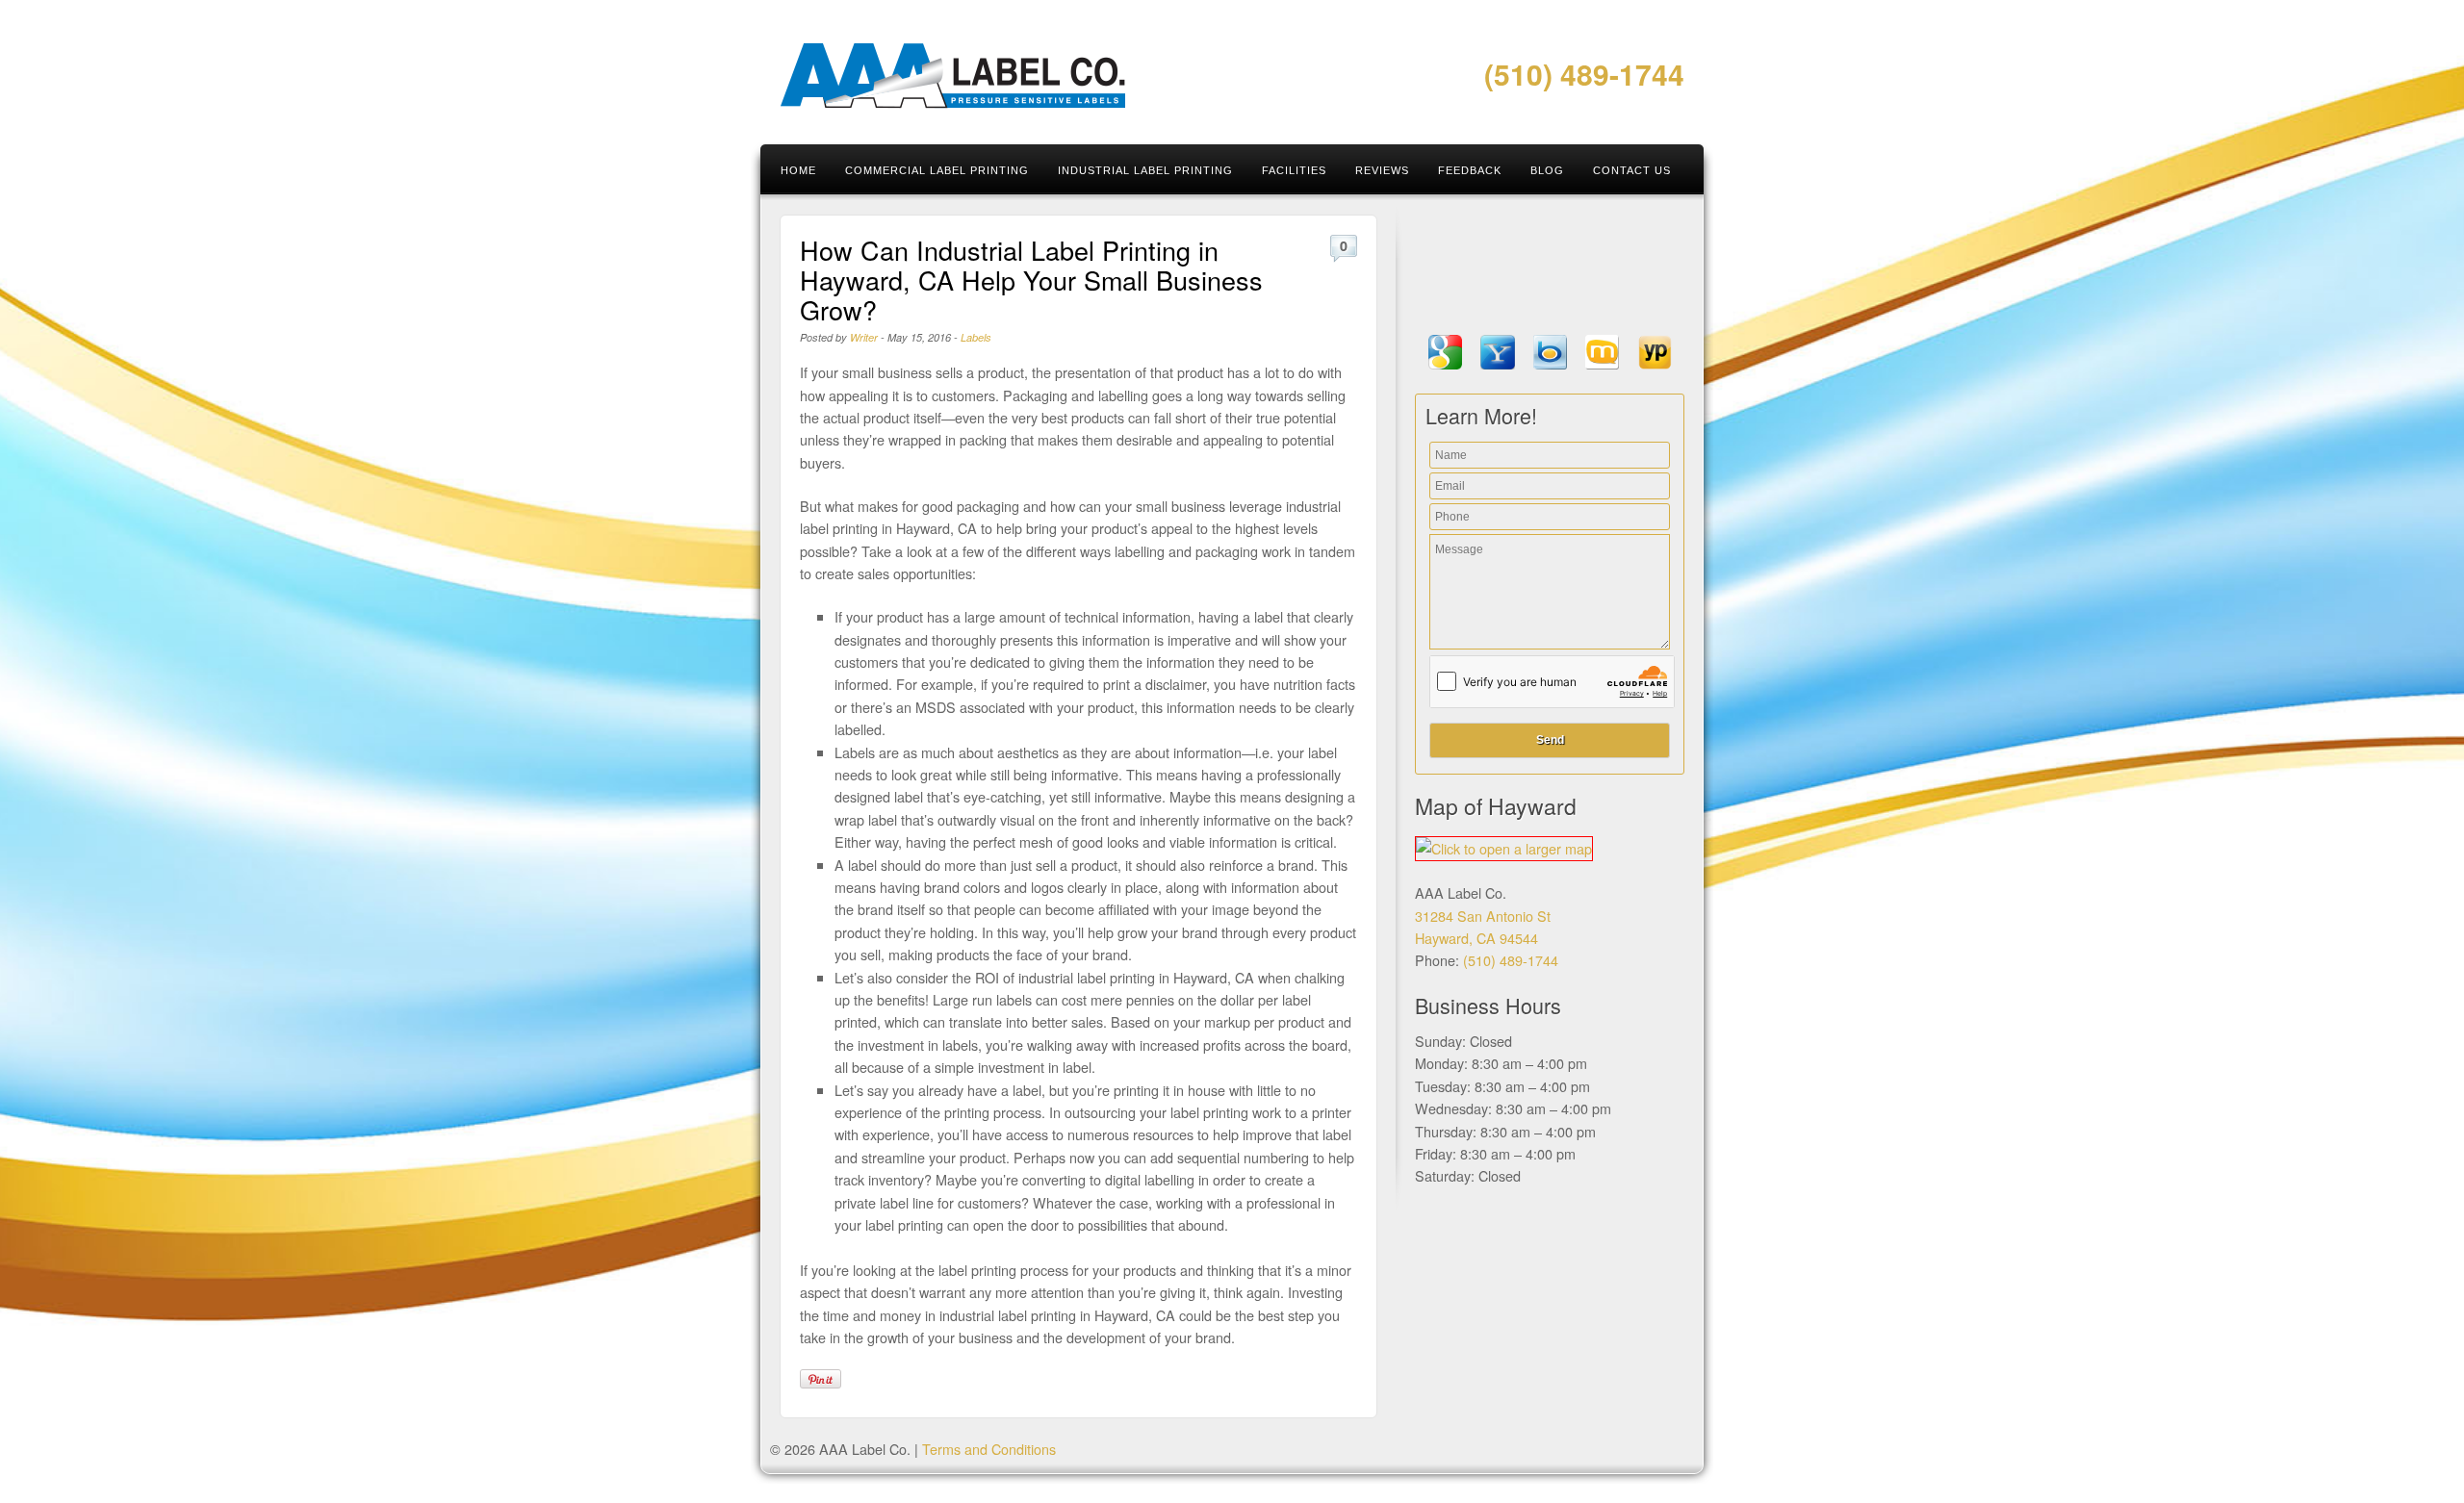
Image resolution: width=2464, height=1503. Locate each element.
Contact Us (1632, 170)
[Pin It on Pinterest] (821, 1379)
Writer (864, 337)
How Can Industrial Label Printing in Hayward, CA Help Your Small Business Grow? (1031, 280)
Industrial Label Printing (1145, 170)
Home (798, 170)
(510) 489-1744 (1584, 74)
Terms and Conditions (989, 1449)
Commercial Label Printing (937, 170)
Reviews (1382, 170)
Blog (1547, 170)
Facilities (1294, 170)
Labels (976, 337)
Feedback (1470, 170)
